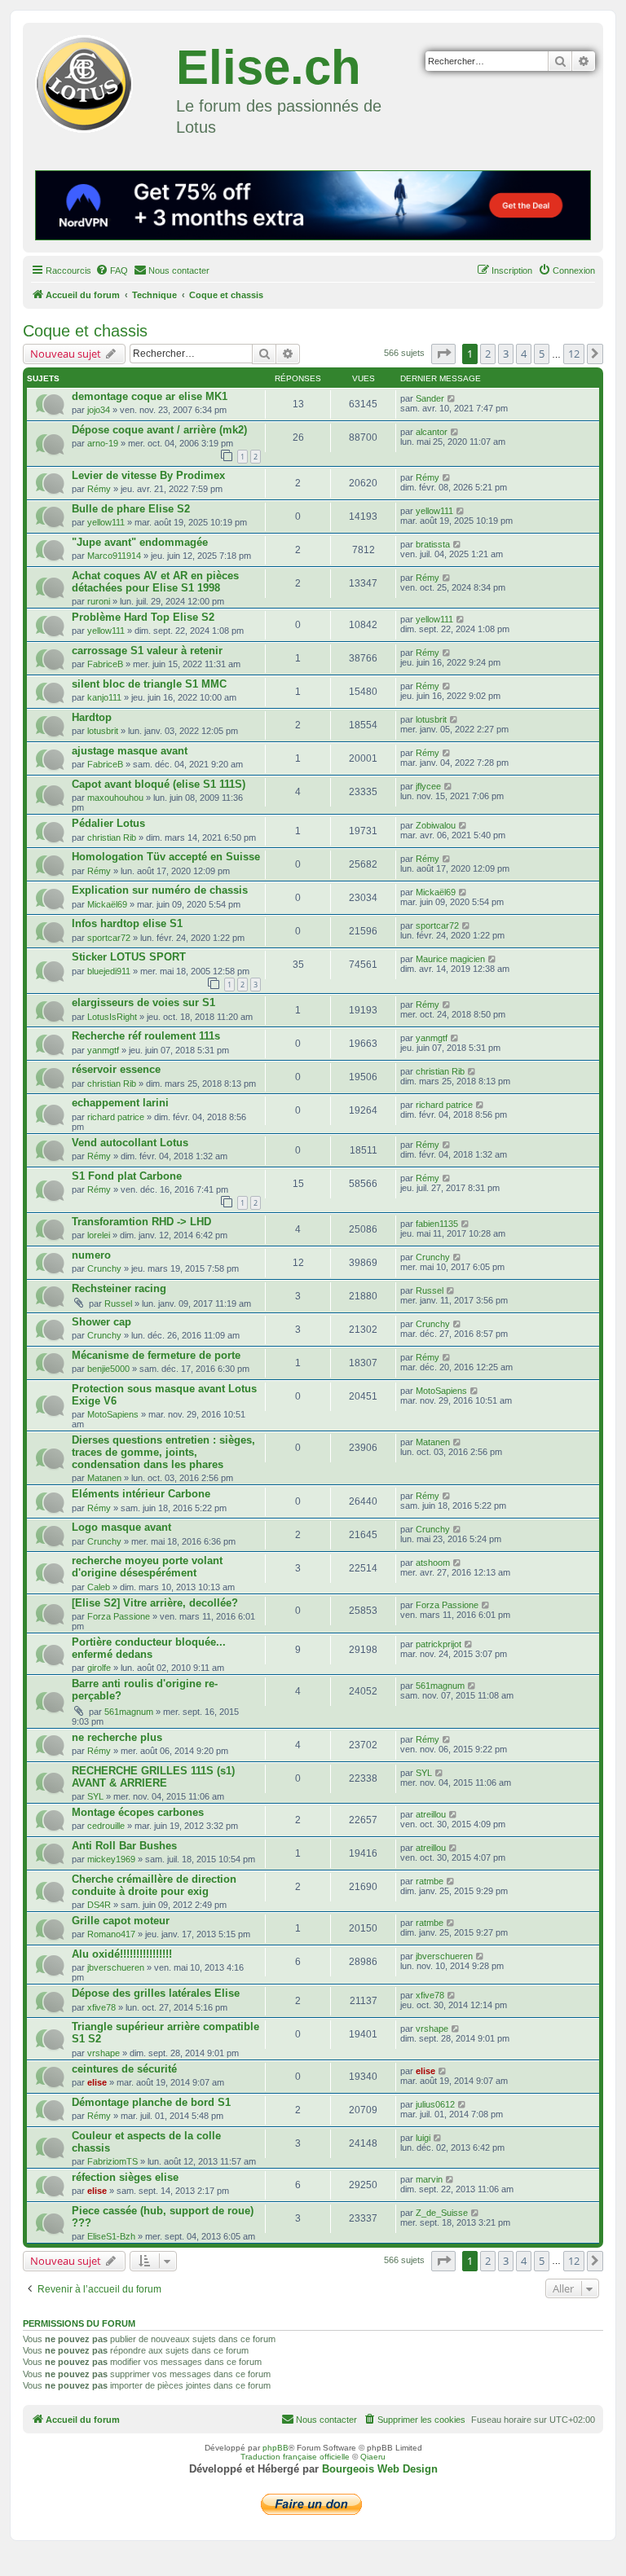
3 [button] (506, 354)
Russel (118, 1303)
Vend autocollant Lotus (130, 1143)
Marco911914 (114, 556)
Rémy (99, 489)
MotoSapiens (113, 1414)
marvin (429, 2179)
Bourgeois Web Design (380, 2469)
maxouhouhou (115, 798)
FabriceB (105, 664)
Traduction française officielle (295, 2457)
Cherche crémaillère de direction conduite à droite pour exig (154, 1885)
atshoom (433, 1563)
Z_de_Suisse (442, 2213)
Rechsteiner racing (119, 1288)
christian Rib (112, 837)
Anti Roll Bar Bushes (124, 1846)
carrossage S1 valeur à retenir (147, 651)
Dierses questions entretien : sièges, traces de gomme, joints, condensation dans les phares (163, 1452)
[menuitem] (112, 270)
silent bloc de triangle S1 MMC (149, 684)
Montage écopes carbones (138, 1812)
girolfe (99, 1668)
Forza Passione (119, 1616)
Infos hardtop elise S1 (127, 923)
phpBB (276, 2448)
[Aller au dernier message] (452, 398)
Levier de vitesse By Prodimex (148, 475)
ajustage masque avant (130, 751)
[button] (443, 354)
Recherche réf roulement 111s (146, 1036)
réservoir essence (116, 1069)
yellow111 (106, 522)
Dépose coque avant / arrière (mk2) (159, 430)
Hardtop (92, 717)
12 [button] (574, 354)
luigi (423, 2138)
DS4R (99, 1905)
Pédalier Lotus (108, 823)
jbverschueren (116, 1967)
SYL (95, 1796)
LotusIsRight (112, 1017)
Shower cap (101, 1322)
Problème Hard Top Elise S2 (143, 617)
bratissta (433, 544)
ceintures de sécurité (124, 2069)
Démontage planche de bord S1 (151, 2102)
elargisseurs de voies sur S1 (143, 1002)
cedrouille (106, 1826)
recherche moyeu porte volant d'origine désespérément (147, 1567)
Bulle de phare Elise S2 (131, 509)
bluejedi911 (109, 971)
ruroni (99, 601)
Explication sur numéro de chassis (160, 890)
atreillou (431, 1814)
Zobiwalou (436, 825)
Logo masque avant (121, 1527)
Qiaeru (373, 2457)
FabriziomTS (112, 2161)
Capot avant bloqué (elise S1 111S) (159, 784)
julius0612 (435, 2104)
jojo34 (99, 410)
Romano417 (111, 1934)
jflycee (428, 786)
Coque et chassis (85, 331)
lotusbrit (103, 731)
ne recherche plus (117, 1737)
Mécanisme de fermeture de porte (156, 1355)
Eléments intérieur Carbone (141, 1494)
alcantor (432, 432)
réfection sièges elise (125, 2177)
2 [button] (488, 354)
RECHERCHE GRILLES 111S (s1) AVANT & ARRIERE (153, 1777)
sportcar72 (109, 938)
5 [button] (542, 354)
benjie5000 (108, 1369)
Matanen (104, 1478)
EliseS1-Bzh (111, 2236)
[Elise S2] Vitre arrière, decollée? (155, 1603)
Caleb (99, 1587)
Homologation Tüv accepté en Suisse (166, 857)
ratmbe (430, 1881)
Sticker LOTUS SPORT (129, 957)
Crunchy (104, 1268)
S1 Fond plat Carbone (127, 1176)
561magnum (129, 1712)
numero (91, 1255)
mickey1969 (111, 1859)
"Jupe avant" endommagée (140, 542)
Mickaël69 (107, 904)
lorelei (99, 1235)
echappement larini (120, 1103)
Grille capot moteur (121, 1921)
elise (97, 2082)
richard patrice (116, 1117)
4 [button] (524, 354)
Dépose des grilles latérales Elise (156, 1993)
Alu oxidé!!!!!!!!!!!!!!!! (122, 1954)
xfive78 (101, 2007)
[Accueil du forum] (101, 81)
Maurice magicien (450, 959)
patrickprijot (439, 1644)
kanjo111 (104, 697)
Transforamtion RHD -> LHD (141, 1222)
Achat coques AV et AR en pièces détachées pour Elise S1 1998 (155, 582)
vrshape (104, 2053)
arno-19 (103, 443)
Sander (430, 398)
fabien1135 (437, 1224)
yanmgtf (103, 1050)
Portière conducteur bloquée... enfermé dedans (149, 1648)
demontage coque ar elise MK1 (150, 396)
